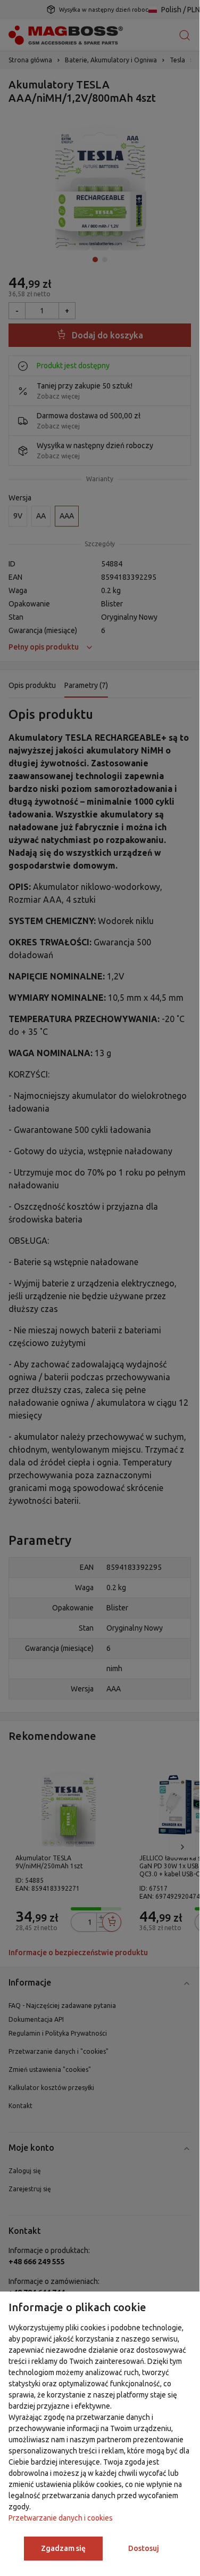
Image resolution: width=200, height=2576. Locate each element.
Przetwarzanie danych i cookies (61, 2518)
